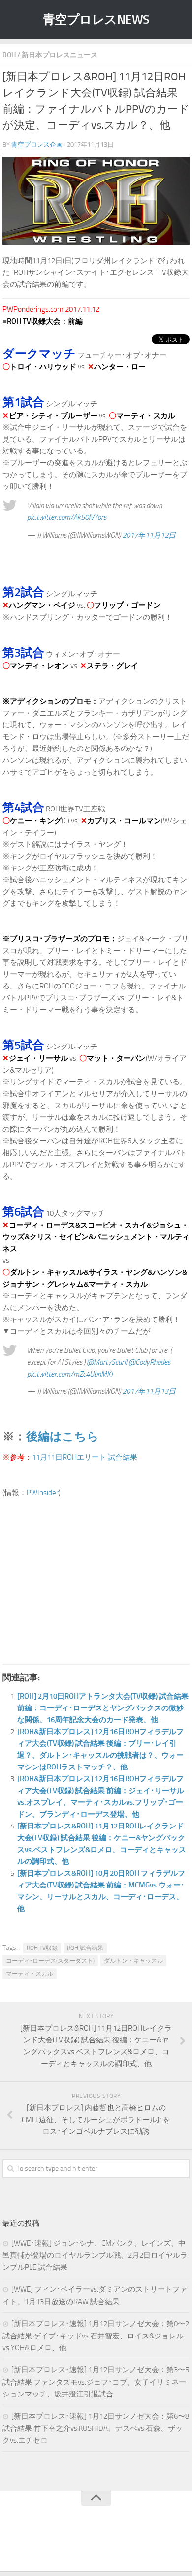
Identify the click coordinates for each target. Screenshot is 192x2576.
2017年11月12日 (149, 535)
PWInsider (43, 1493)
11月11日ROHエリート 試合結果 (85, 1457)
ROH (9, 55)
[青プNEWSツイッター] (86, 2544)
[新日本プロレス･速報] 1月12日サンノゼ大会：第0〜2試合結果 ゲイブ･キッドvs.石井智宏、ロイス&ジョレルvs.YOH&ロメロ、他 (96, 2336)
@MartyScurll (107, 1362)
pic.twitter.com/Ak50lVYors (67, 517)
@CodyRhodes (149, 1362)
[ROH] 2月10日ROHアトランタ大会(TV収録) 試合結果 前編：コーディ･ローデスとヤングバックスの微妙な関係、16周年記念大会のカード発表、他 (103, 1708)
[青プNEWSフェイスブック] (106, 2544)
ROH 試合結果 (85, 1948)
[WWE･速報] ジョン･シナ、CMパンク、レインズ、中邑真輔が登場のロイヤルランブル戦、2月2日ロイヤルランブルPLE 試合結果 (95, 2255)
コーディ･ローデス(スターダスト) (50, 1961)
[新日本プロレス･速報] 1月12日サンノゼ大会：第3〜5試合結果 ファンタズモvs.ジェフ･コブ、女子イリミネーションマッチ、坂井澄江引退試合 (96, 2382)
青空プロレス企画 (37, 144)
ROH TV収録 (42, 1948)
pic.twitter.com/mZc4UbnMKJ (70, 1374)
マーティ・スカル (30, 1974)
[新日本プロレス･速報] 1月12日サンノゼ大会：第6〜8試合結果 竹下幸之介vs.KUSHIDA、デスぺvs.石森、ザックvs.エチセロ (96, 2428)
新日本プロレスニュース (60, 55)
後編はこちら (63, 1436)
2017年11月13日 (149, 1391)
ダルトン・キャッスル (133, 1961)
